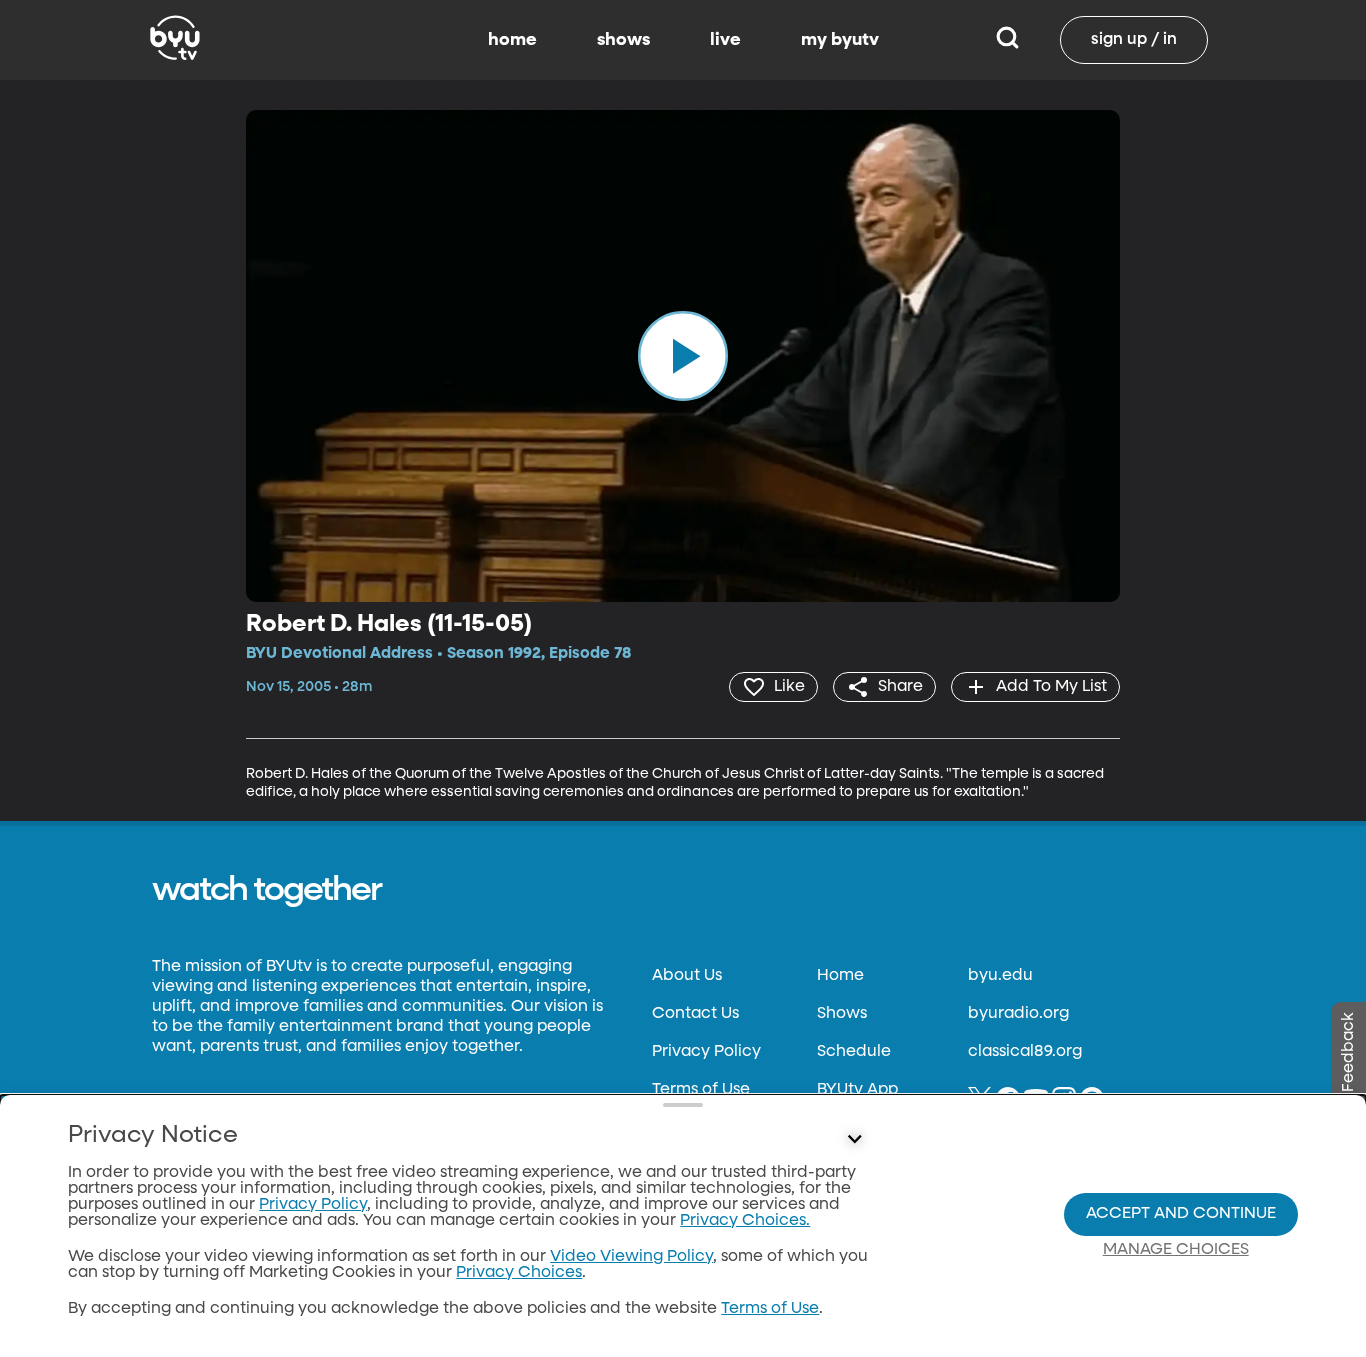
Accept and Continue (1181, 1214)
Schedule (854, 1052)
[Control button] (855, 1140)
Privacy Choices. (745, 1221)
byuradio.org (1018, 1014)
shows (623, 40)
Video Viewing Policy (631, 1257)
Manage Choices (1176, 1250)
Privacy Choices (519, 1273)
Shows (842, 1014)
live (725, 40)
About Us (687, 976)
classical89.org (1025, 1052)
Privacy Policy (706, 1052)
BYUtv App (857, 1090)
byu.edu (1000, 976)
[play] (683, 356)
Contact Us (695, 1014)
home (512, 40)
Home (840, 976)
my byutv (840, 40)
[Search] (1007, 40)
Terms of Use (701, 1090)
